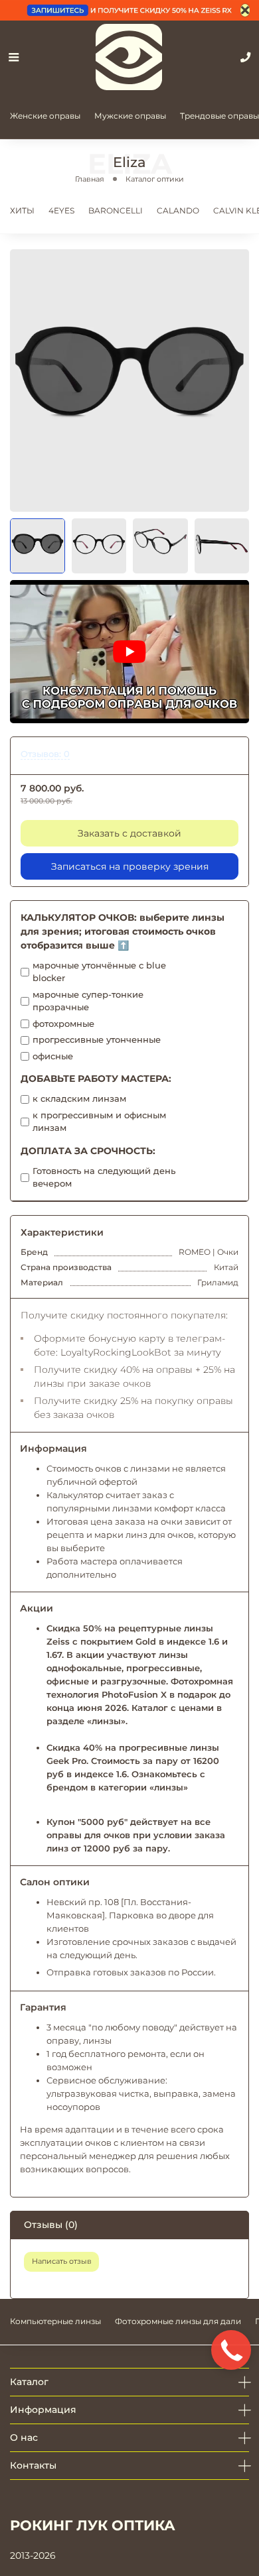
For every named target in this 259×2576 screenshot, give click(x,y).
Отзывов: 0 (45, 754)
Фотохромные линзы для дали (178, 2321)
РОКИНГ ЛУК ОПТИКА (93, 2525)
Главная (90, 179)
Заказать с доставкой (129, 833)
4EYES (61, 210)
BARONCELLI (116, 210)
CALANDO (178, 210)
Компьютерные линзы (55, 2321)
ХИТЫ (22, 210)
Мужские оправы (130, 116)
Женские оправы (45, 116)
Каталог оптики (155, 179)
